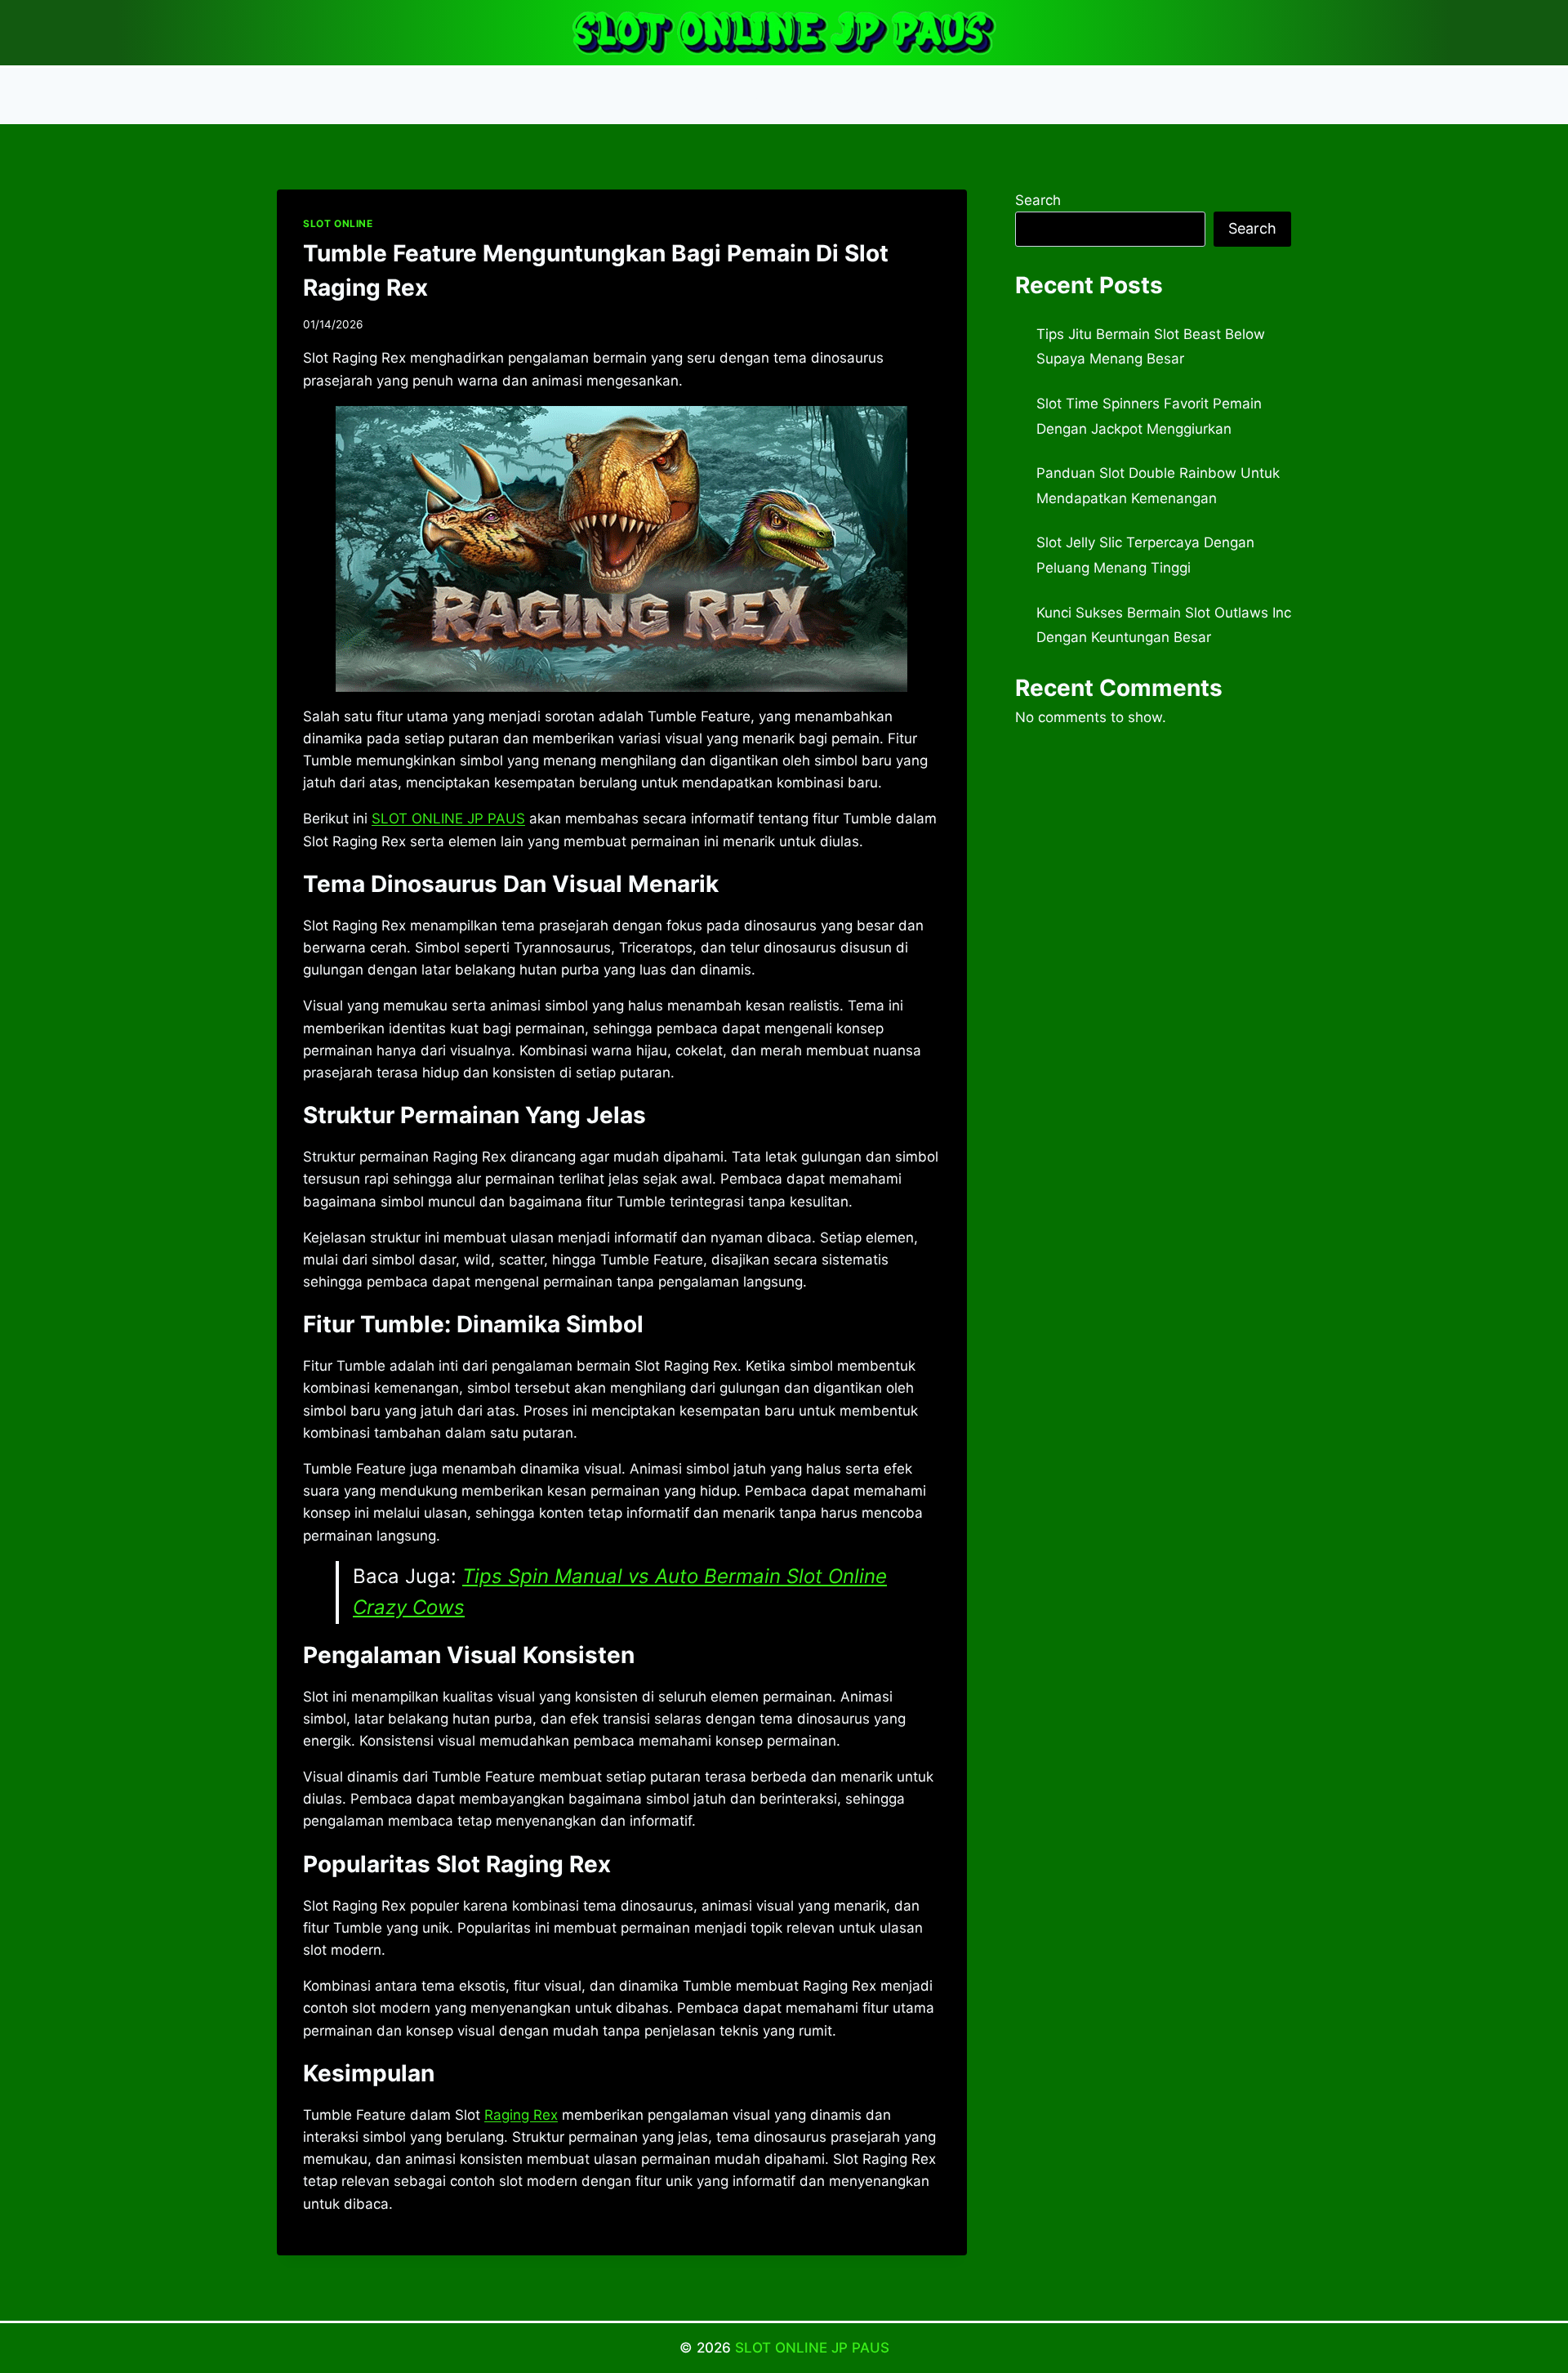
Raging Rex (521, 2115)
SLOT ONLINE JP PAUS (812, 2348)
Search (1038, 200)
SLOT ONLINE (338, 223)
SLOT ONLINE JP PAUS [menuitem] (448, 819)
